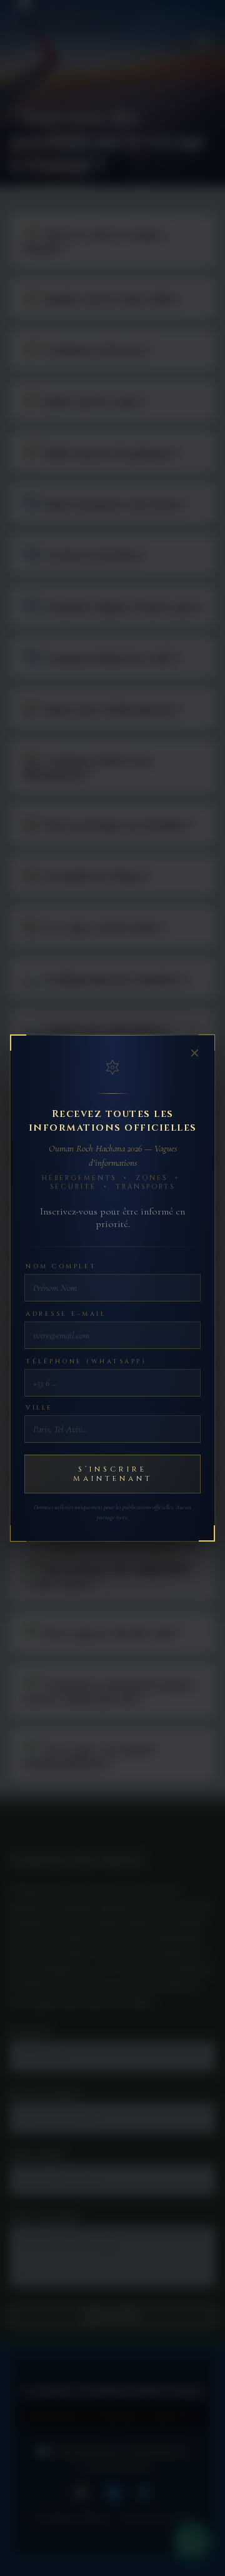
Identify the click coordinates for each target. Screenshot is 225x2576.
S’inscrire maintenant (113, 1474)
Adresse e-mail (66, 1314)
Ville (39, 1408)
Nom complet (61, 1266)
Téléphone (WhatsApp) (86, 1361)
